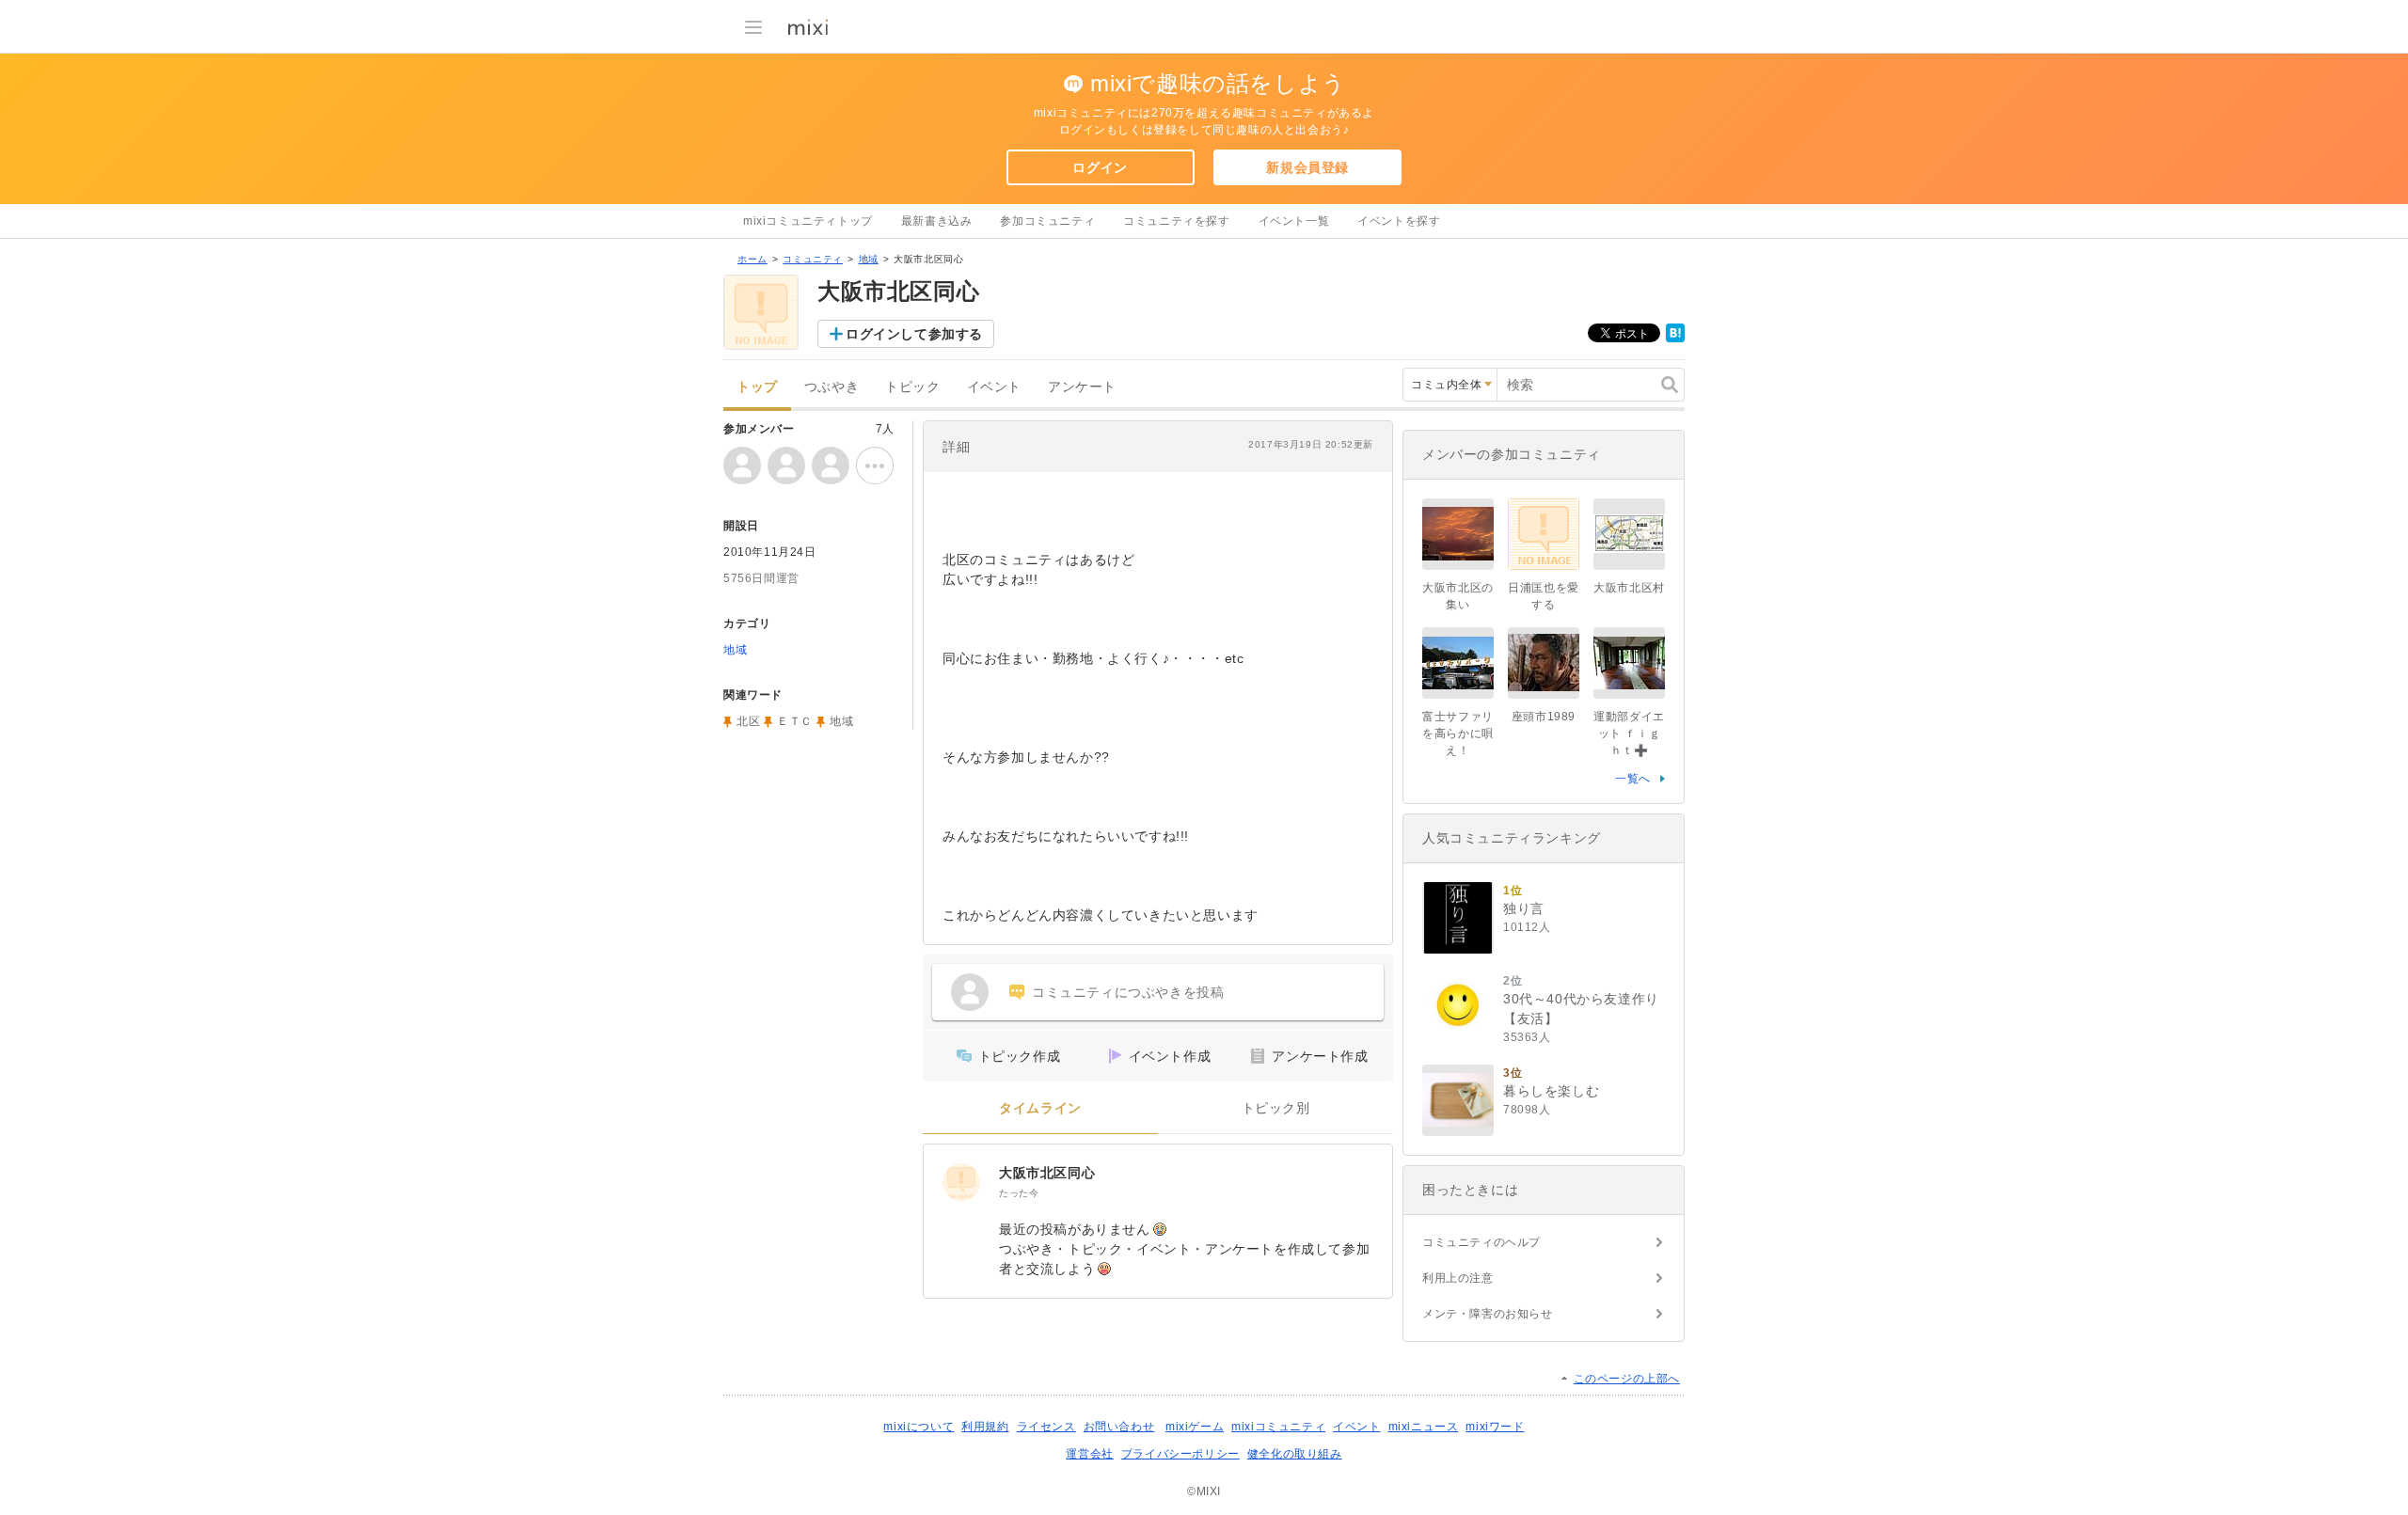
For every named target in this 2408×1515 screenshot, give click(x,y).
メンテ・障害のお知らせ (1488, 1314)
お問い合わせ (1119, 1427)
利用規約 (985, 1427)
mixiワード (1495, 1427)
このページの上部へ (1627, 1379)
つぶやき (832, 387)
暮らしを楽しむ (1551, 1091)
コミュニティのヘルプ (1481, 1242)
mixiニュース (1424, 1427)
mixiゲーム (1195, 1427)
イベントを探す (1399, 221)
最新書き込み (937, 221)
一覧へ (1633, 779)
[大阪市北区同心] (961, 1182)
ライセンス (1046, 1427)
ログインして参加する (914, 334)
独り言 (1524, 908)
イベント (994, 387)
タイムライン (1040, 1108)
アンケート (1082, 387)
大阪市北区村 (1629, 588)
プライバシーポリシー (1180, 1454)
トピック (912, 387)
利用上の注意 (1458, 1278)
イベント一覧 (1294, 221)
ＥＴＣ (795, 721)
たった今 (1019, 1193)
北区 (748, 721)
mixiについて (919, 1427)
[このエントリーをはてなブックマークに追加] (1675, 339)
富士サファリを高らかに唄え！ (1458, 734)
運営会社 (1089, 1454)
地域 (869, 259)
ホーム (752, 259)
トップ (757, 387)
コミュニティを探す (1176, 221)
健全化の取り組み (1295, 1454)
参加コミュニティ (1047, 221)
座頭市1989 (1544, 717)
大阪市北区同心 (1047, 1173)
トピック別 (1276, 1108)
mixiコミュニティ (1278, 1427)
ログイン (1100, 167)
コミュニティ (813, 259)
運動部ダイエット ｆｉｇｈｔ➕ (1629, 734)
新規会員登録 (1307, 167)
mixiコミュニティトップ (808, 221)
